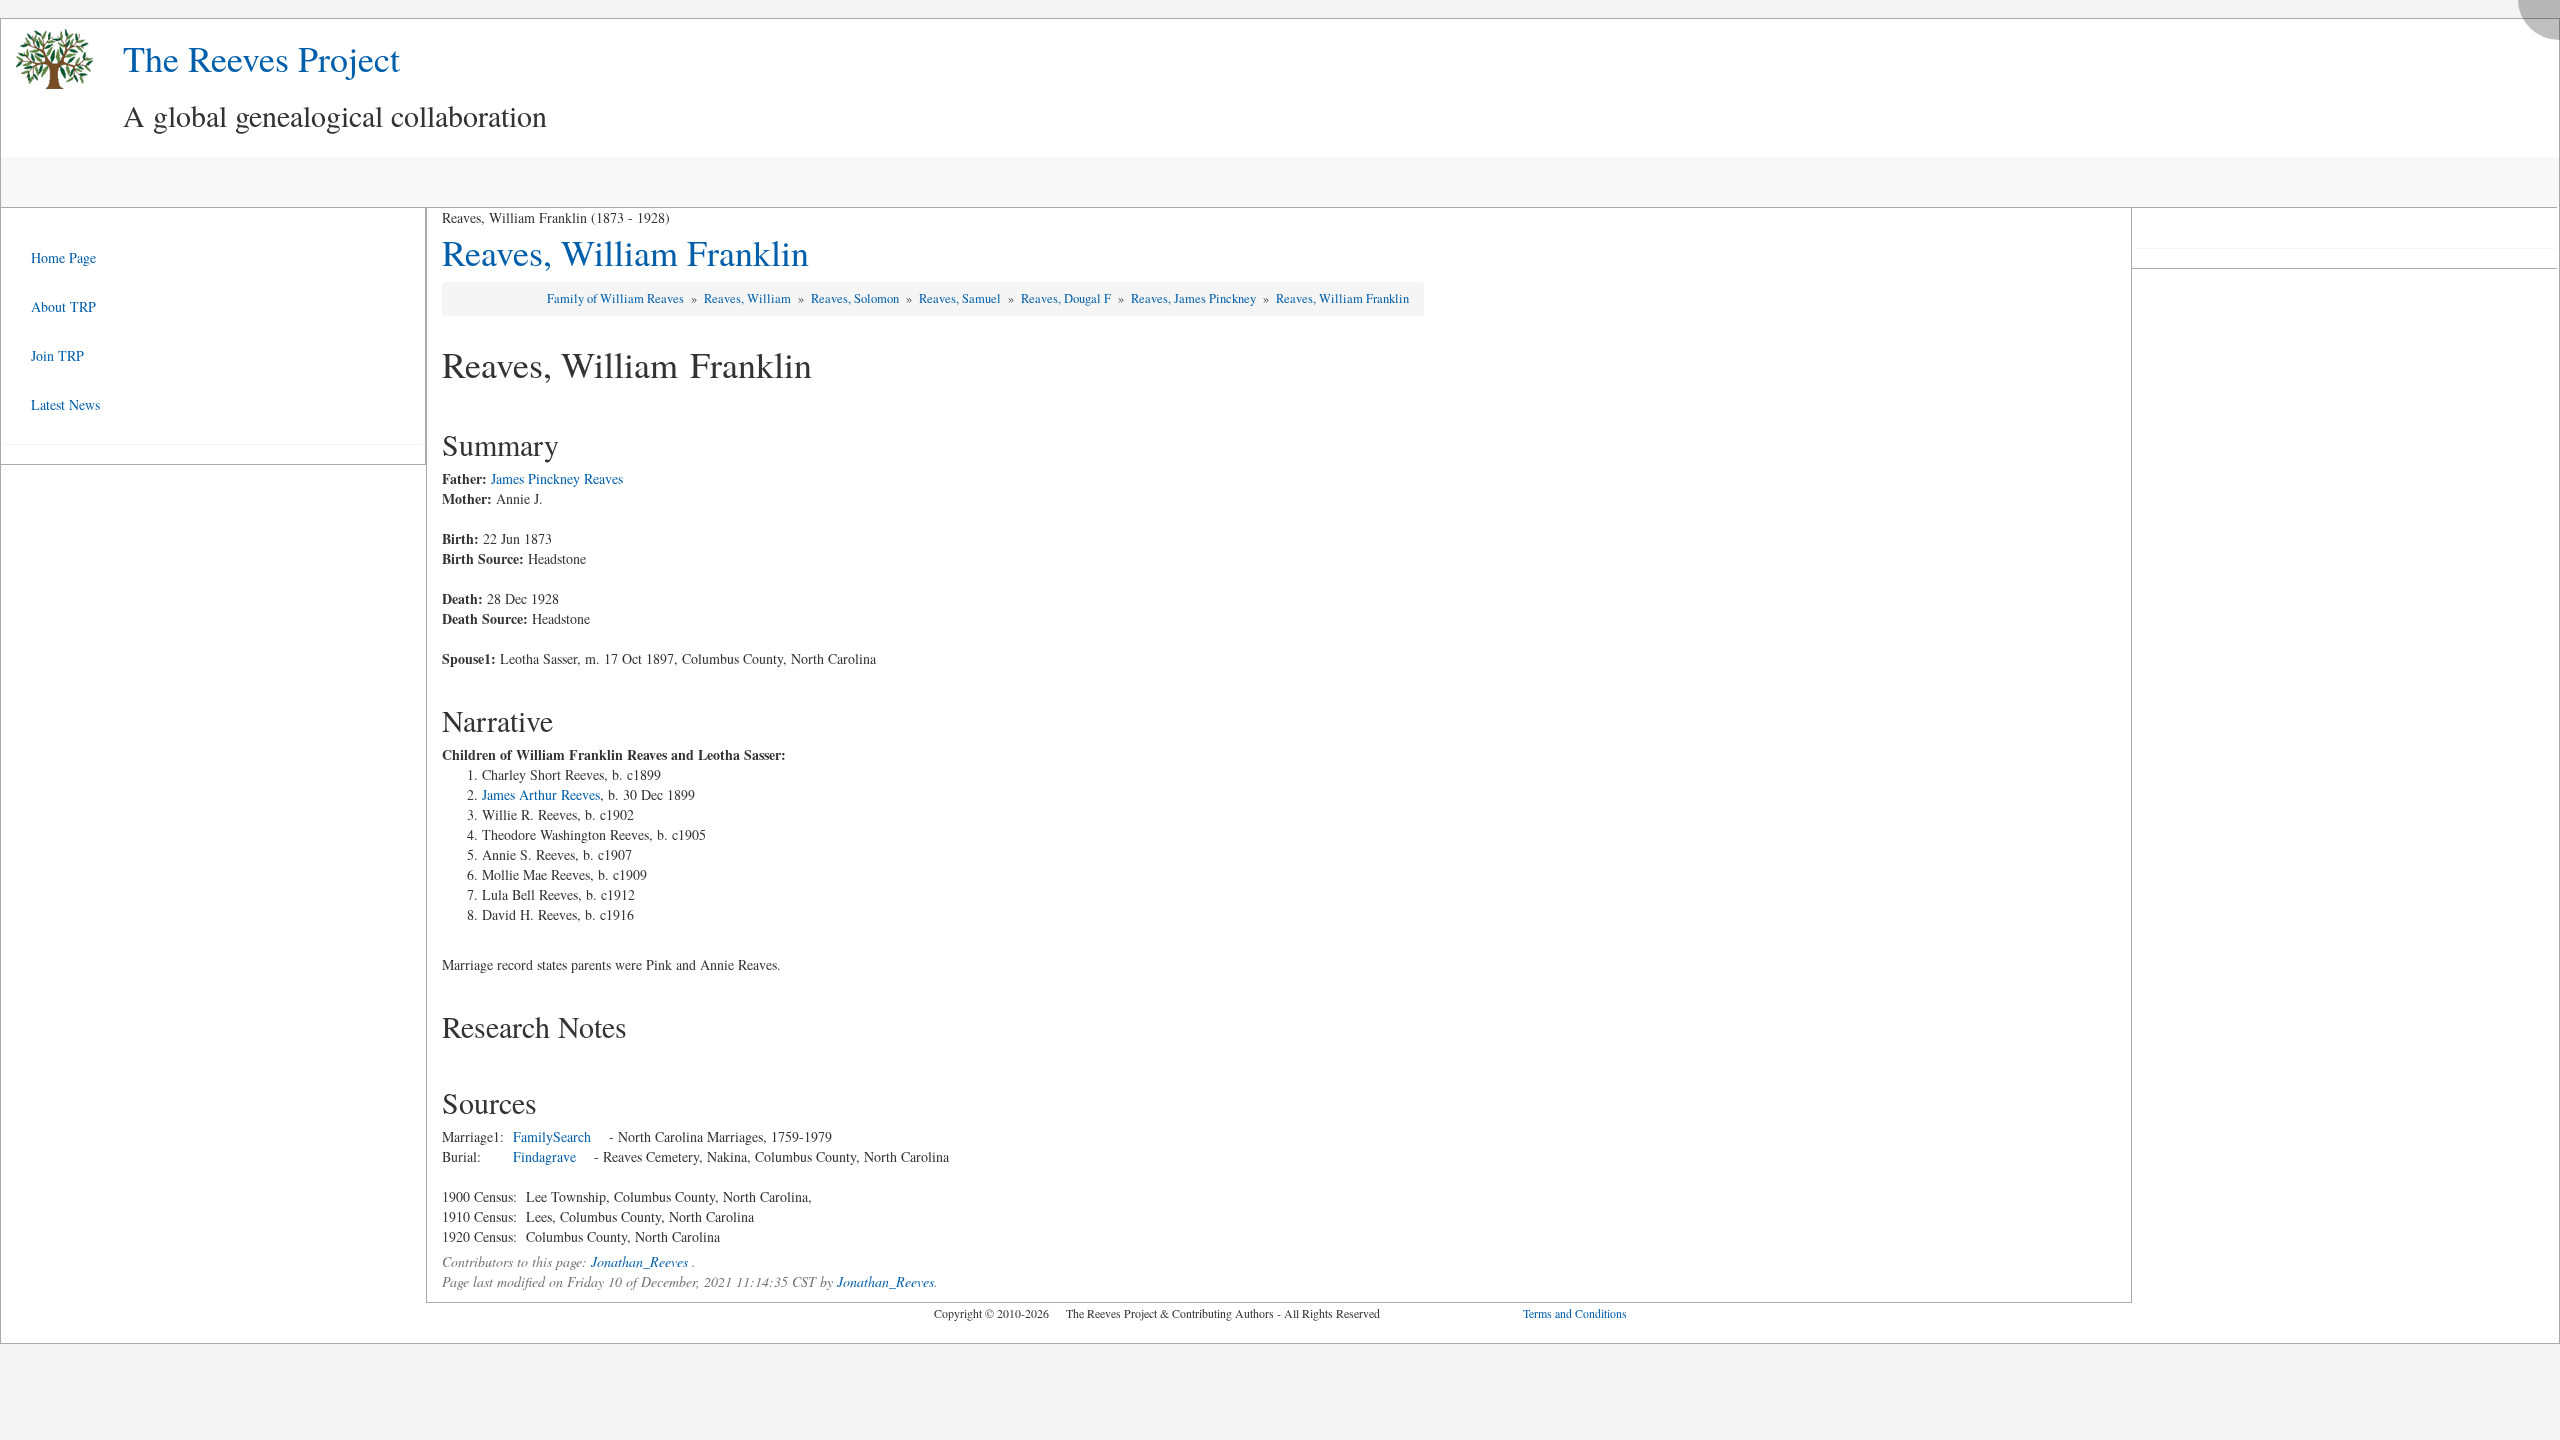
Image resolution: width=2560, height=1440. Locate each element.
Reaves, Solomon (856, 298)
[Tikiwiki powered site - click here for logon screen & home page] (47, 59)
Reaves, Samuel (961, 298)
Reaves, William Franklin (625, 252)
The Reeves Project (261, 58)
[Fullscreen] (2544, 14)
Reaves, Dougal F (1067, 298)
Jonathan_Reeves (639, 1261)
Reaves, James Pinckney (1195, 298)
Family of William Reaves (617, 298)
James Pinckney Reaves (557, 478)
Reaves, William (749, 298)
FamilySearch (552, 1136)
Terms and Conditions (1575, 1313)
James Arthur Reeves (541, 794)
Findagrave (544, 1156)
